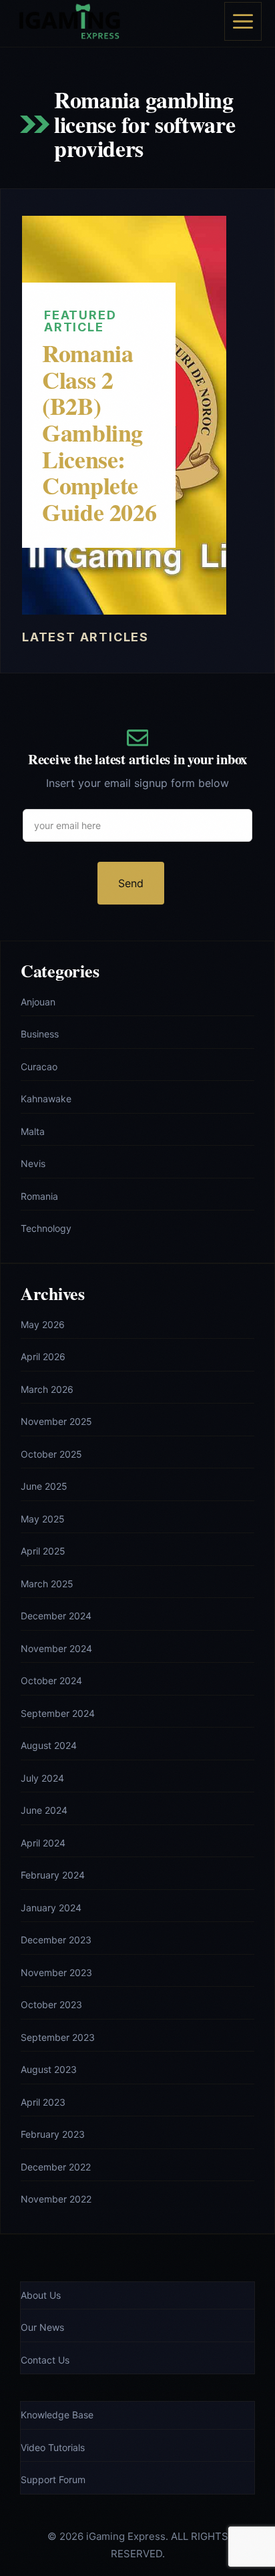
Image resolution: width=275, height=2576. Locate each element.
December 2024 (56, 1616)
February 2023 (53, 2134)
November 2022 (56, 2199)
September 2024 (58, 1713)
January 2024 (51, 1908)
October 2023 (51, 2004)
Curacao (39, 1067)
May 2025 (43, 1519)
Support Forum (53, 2479)
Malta (33, 1131)
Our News (42, 2327)
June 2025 (44, 1486)
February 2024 (53, 1875)
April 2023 (43, 2102)
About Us (41, 2295)
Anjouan (38, 1002)
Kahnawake (46, 1099)
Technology (46, 1228)
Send (131, 883)
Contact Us (45, 2360)
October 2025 (51, 1454)
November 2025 (56, 1421)
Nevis (33, 1163)
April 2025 (43, 1551)
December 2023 (56, 1940)
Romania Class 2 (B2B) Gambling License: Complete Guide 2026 (99, 432)
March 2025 (47, 1584)
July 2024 (42, 1778)
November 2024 (56, 1648)
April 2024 (43, 1843)
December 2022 (56, 2167)
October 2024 (51, 1680)
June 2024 (44, 1810)
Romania (39, 1196)
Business (40, 1034)
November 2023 (56, 1972)
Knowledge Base (57, 2415)
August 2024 (49, 1745)
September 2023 (58, 2037)
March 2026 (47, 1389)
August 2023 (49, 2069)
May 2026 (43, 1324)
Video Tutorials (53, 2447)
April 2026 (43, 1356)
